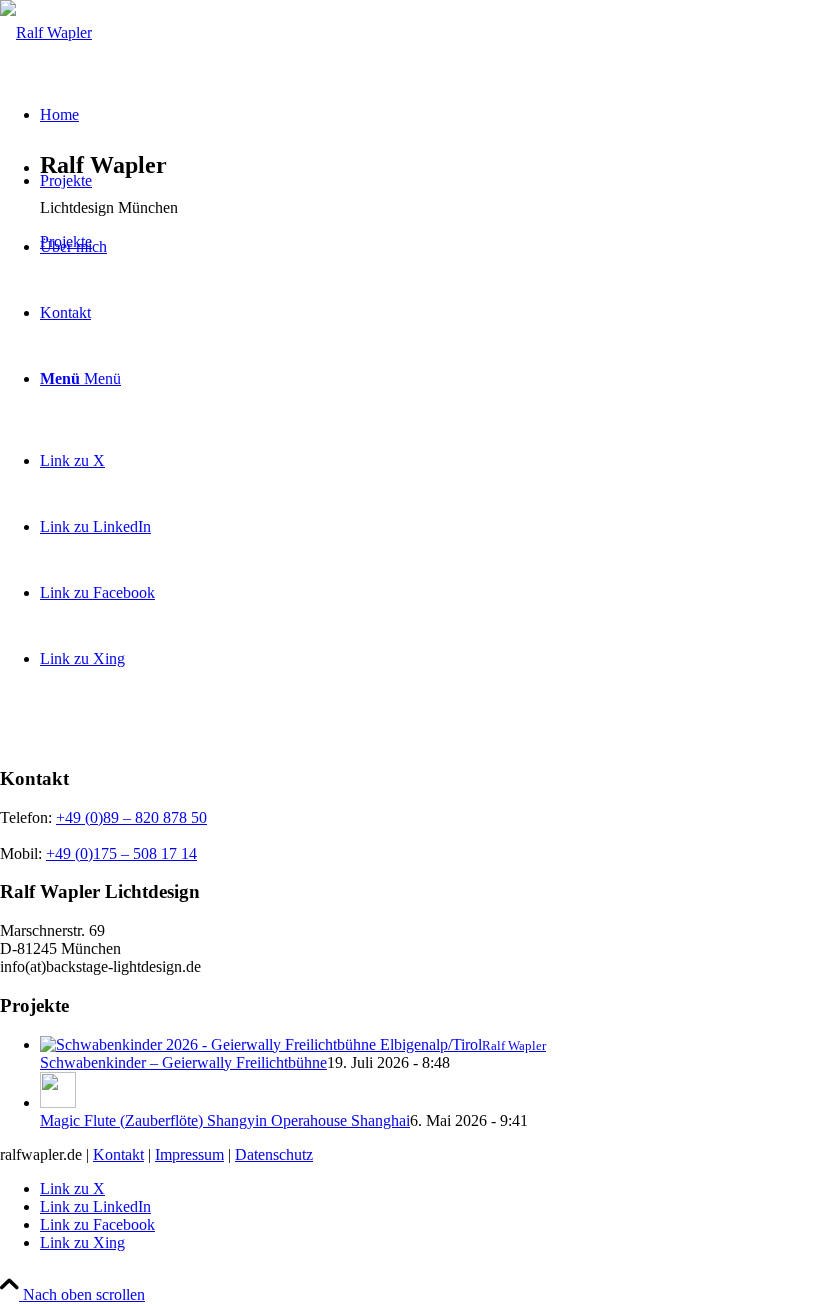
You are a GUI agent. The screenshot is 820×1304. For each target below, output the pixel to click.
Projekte (66, 241)
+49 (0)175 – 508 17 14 (121, 853)
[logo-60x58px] (46, 32)
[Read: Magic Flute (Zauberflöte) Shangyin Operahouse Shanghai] (58, 1102)
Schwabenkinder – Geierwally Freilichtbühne (183, 1062)
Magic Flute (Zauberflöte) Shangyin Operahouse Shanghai (225, 1120)
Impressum (189, 1154)
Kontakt (118, 1154)
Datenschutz (274, 1154)
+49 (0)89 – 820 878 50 (131, 817)
